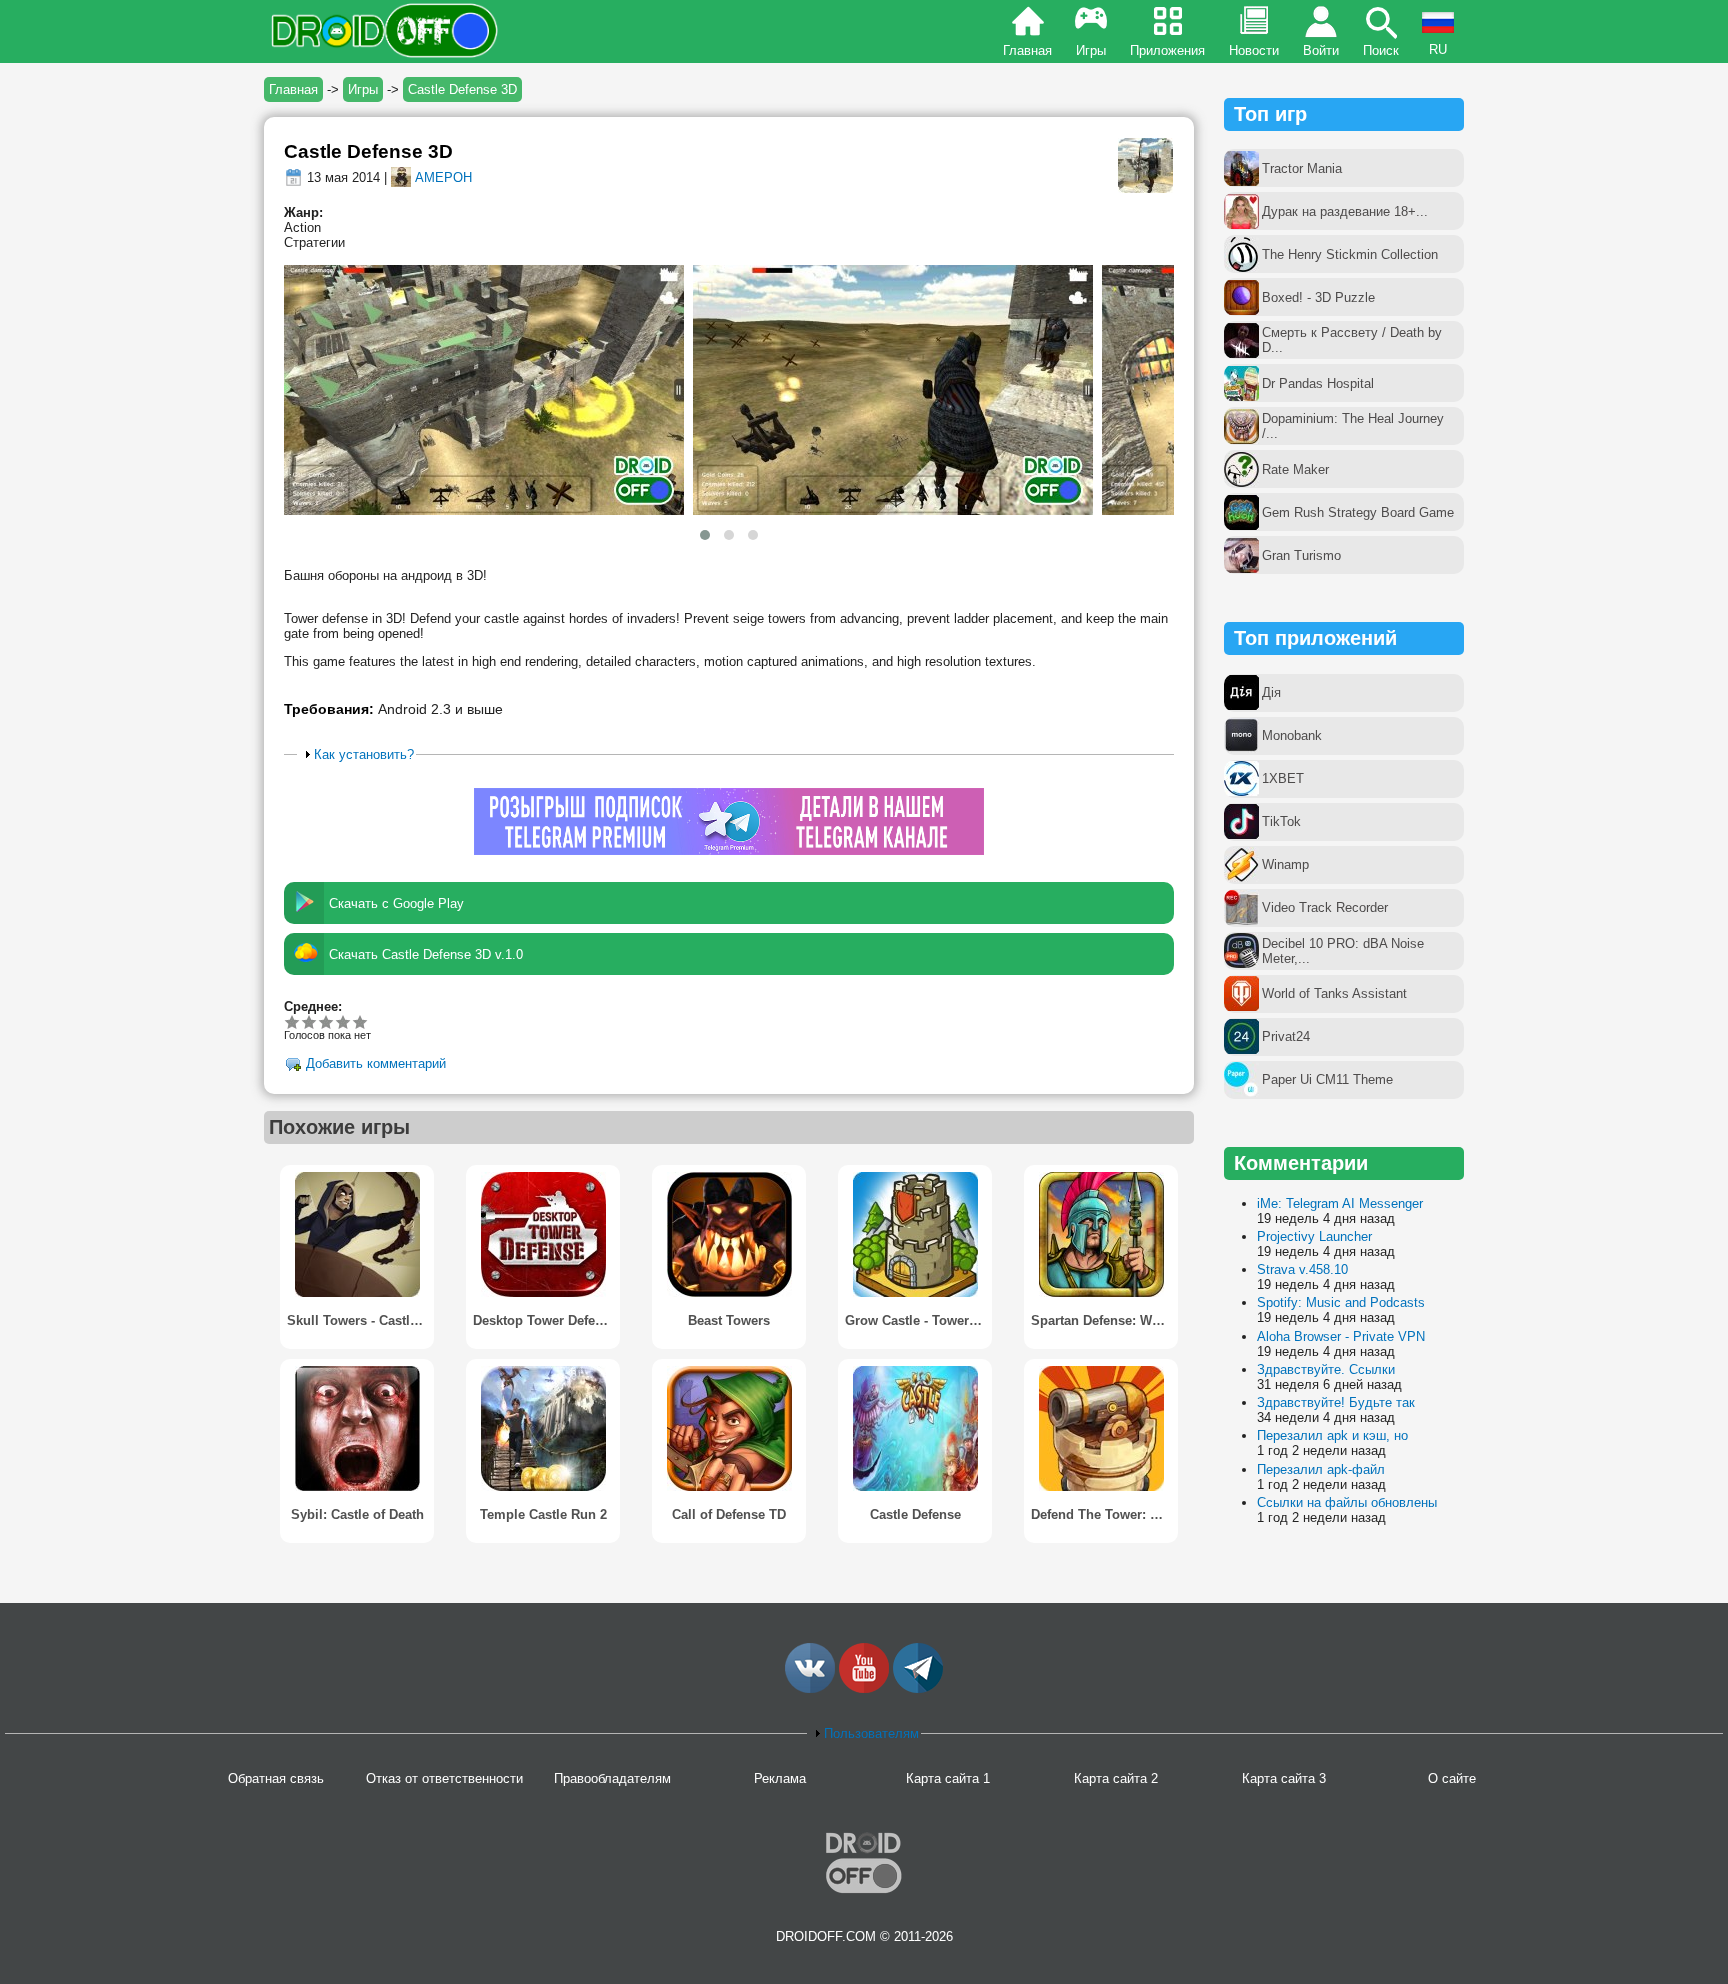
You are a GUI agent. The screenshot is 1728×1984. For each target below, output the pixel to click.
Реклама (780, 1778)
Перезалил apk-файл (1321, 1469)
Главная (1027, 50)
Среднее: (313, 1006)
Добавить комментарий (376, 1064)
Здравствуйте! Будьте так (1336, 1402)
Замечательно (343, 1021)
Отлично (360, 1021)
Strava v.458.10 (1302, 1269)
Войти (1321, 50)
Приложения (1167, 50)
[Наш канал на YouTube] (864, 1688)
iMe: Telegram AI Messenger (1340, 1203)
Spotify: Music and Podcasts (1341, 1302)
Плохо (292, 1021)
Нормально (309, 1021)
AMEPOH (443, 177)
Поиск (1381, 50)
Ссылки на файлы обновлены (1347, 1502)
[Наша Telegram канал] (918, 1688)
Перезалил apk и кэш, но (1332, 1435)
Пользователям (871, 1733)
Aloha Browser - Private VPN (1341, 1336)
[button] (705, 535)
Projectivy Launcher (1314, 1236)
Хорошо (326, 1021)
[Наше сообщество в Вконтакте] (810, 1688)
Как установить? (364, 754)
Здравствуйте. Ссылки (1326, 1369)
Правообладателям (612, 1778)
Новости (1254, 50)
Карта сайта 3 (1284, 1778)
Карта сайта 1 (948, 1778)
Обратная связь (276, 1778)
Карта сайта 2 (1116, 1778)
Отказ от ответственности (444, 1778)
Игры (1091, 50)
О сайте (1452, 1778)
